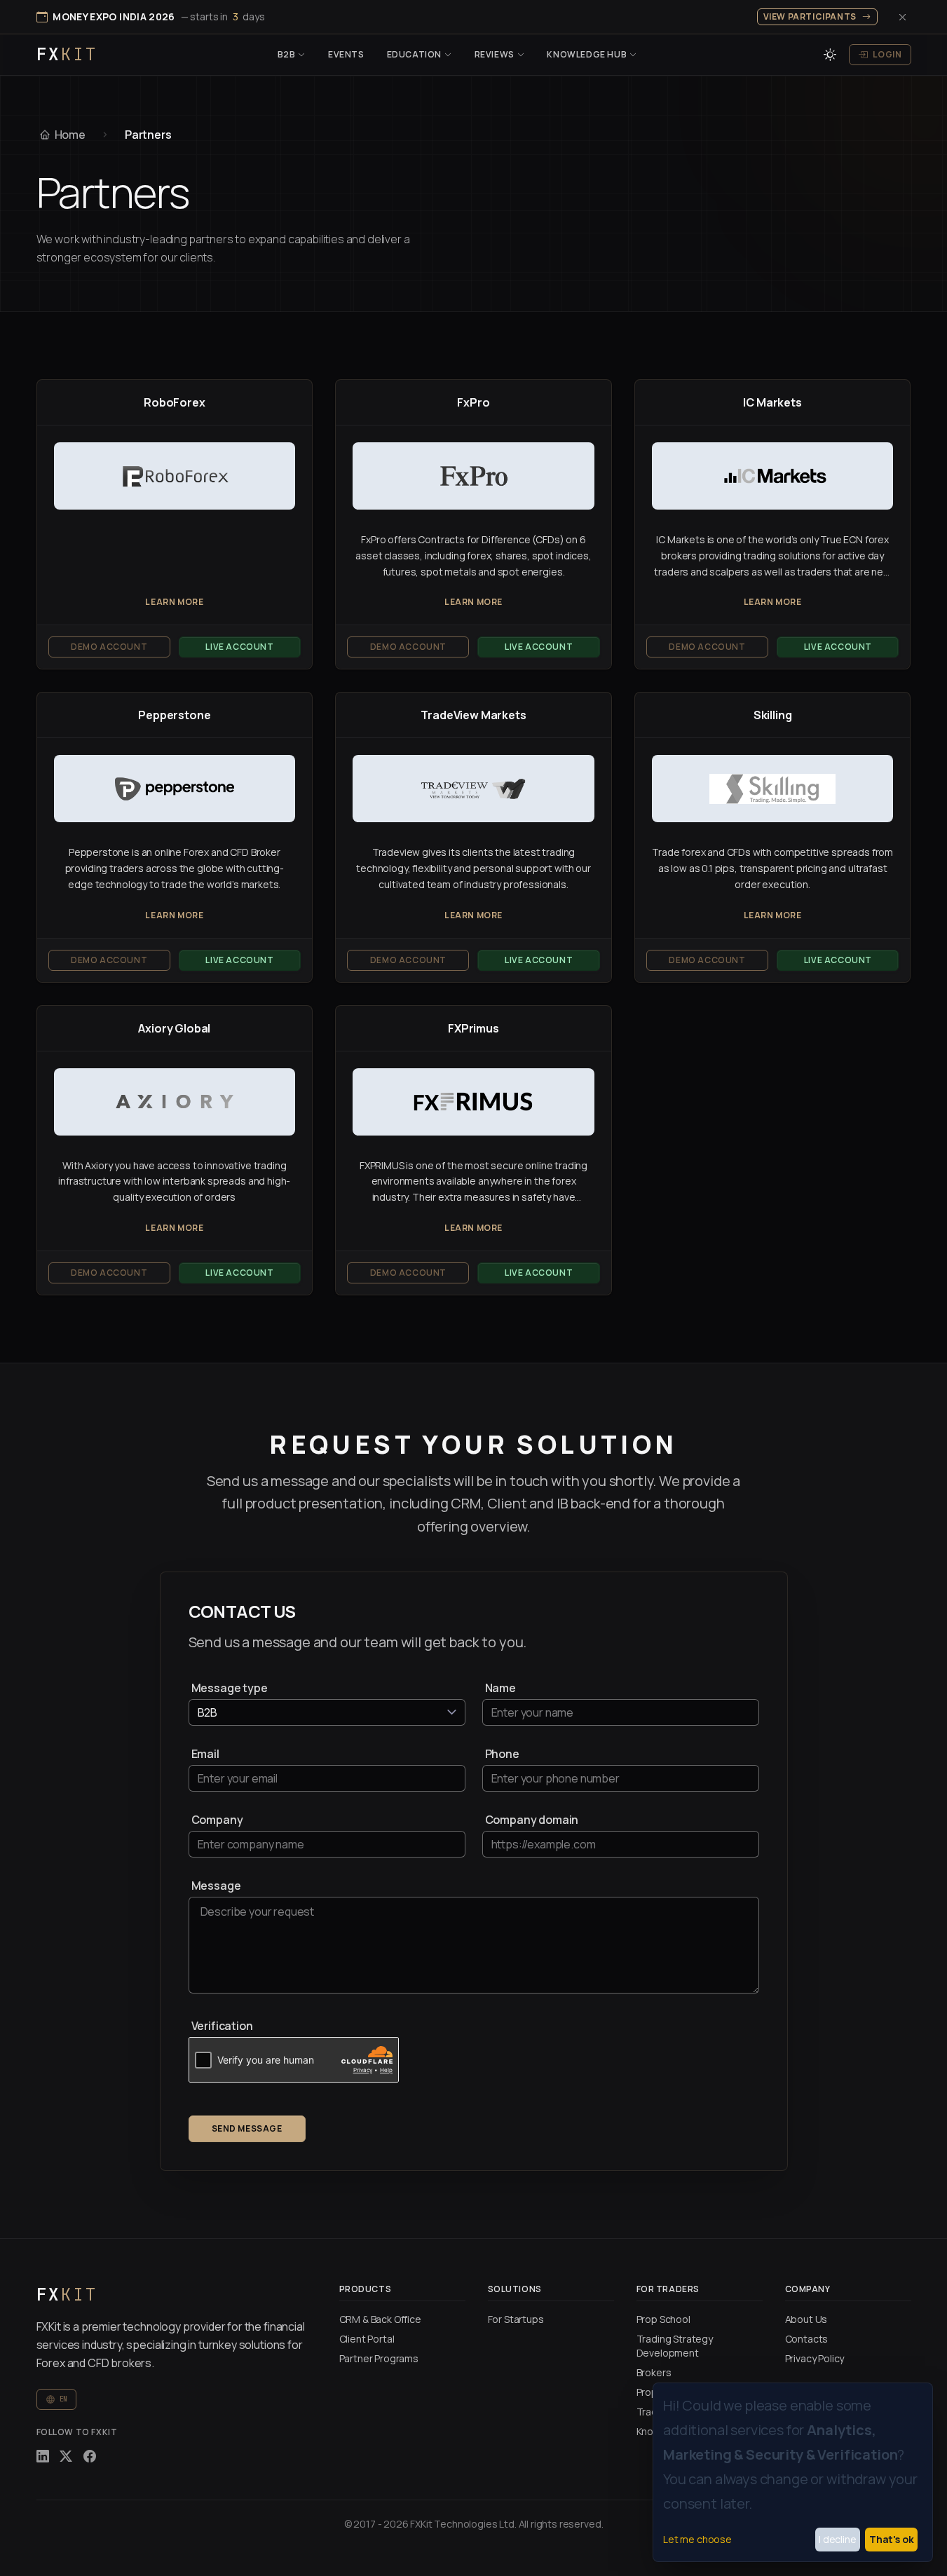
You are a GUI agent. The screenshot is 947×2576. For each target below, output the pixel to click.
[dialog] (793, 2472)
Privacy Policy (815, 2358)
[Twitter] (66, 2456)
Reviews (495, 54)
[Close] (903, 17)
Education (414, 54)
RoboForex (175, 402)
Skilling (773, 715)
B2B (287, 54)
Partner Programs (379, 2358)
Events (346, 54)
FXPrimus (473, 1028)
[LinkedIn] (43, 2456)
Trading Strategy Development (675, 2346)
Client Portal (367, 2339)
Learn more (174, 602)
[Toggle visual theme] (830, 55)
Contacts (807, 2339)
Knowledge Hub (587, 54)
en (64, 2399)
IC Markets (772, 402)
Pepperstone (174, 715)
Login (887, 54)
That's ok (892, 2539)
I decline (838, 2539)
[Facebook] (90, 2456)
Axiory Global (174, 1028)
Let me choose (697, 2539)
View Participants (810, 16)
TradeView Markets (473, 715)
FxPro (473, 402)
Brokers (654, 2372)
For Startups (516, 2319)
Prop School (663, 2319)
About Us (806, 2319)
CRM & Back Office (380, 2319)
